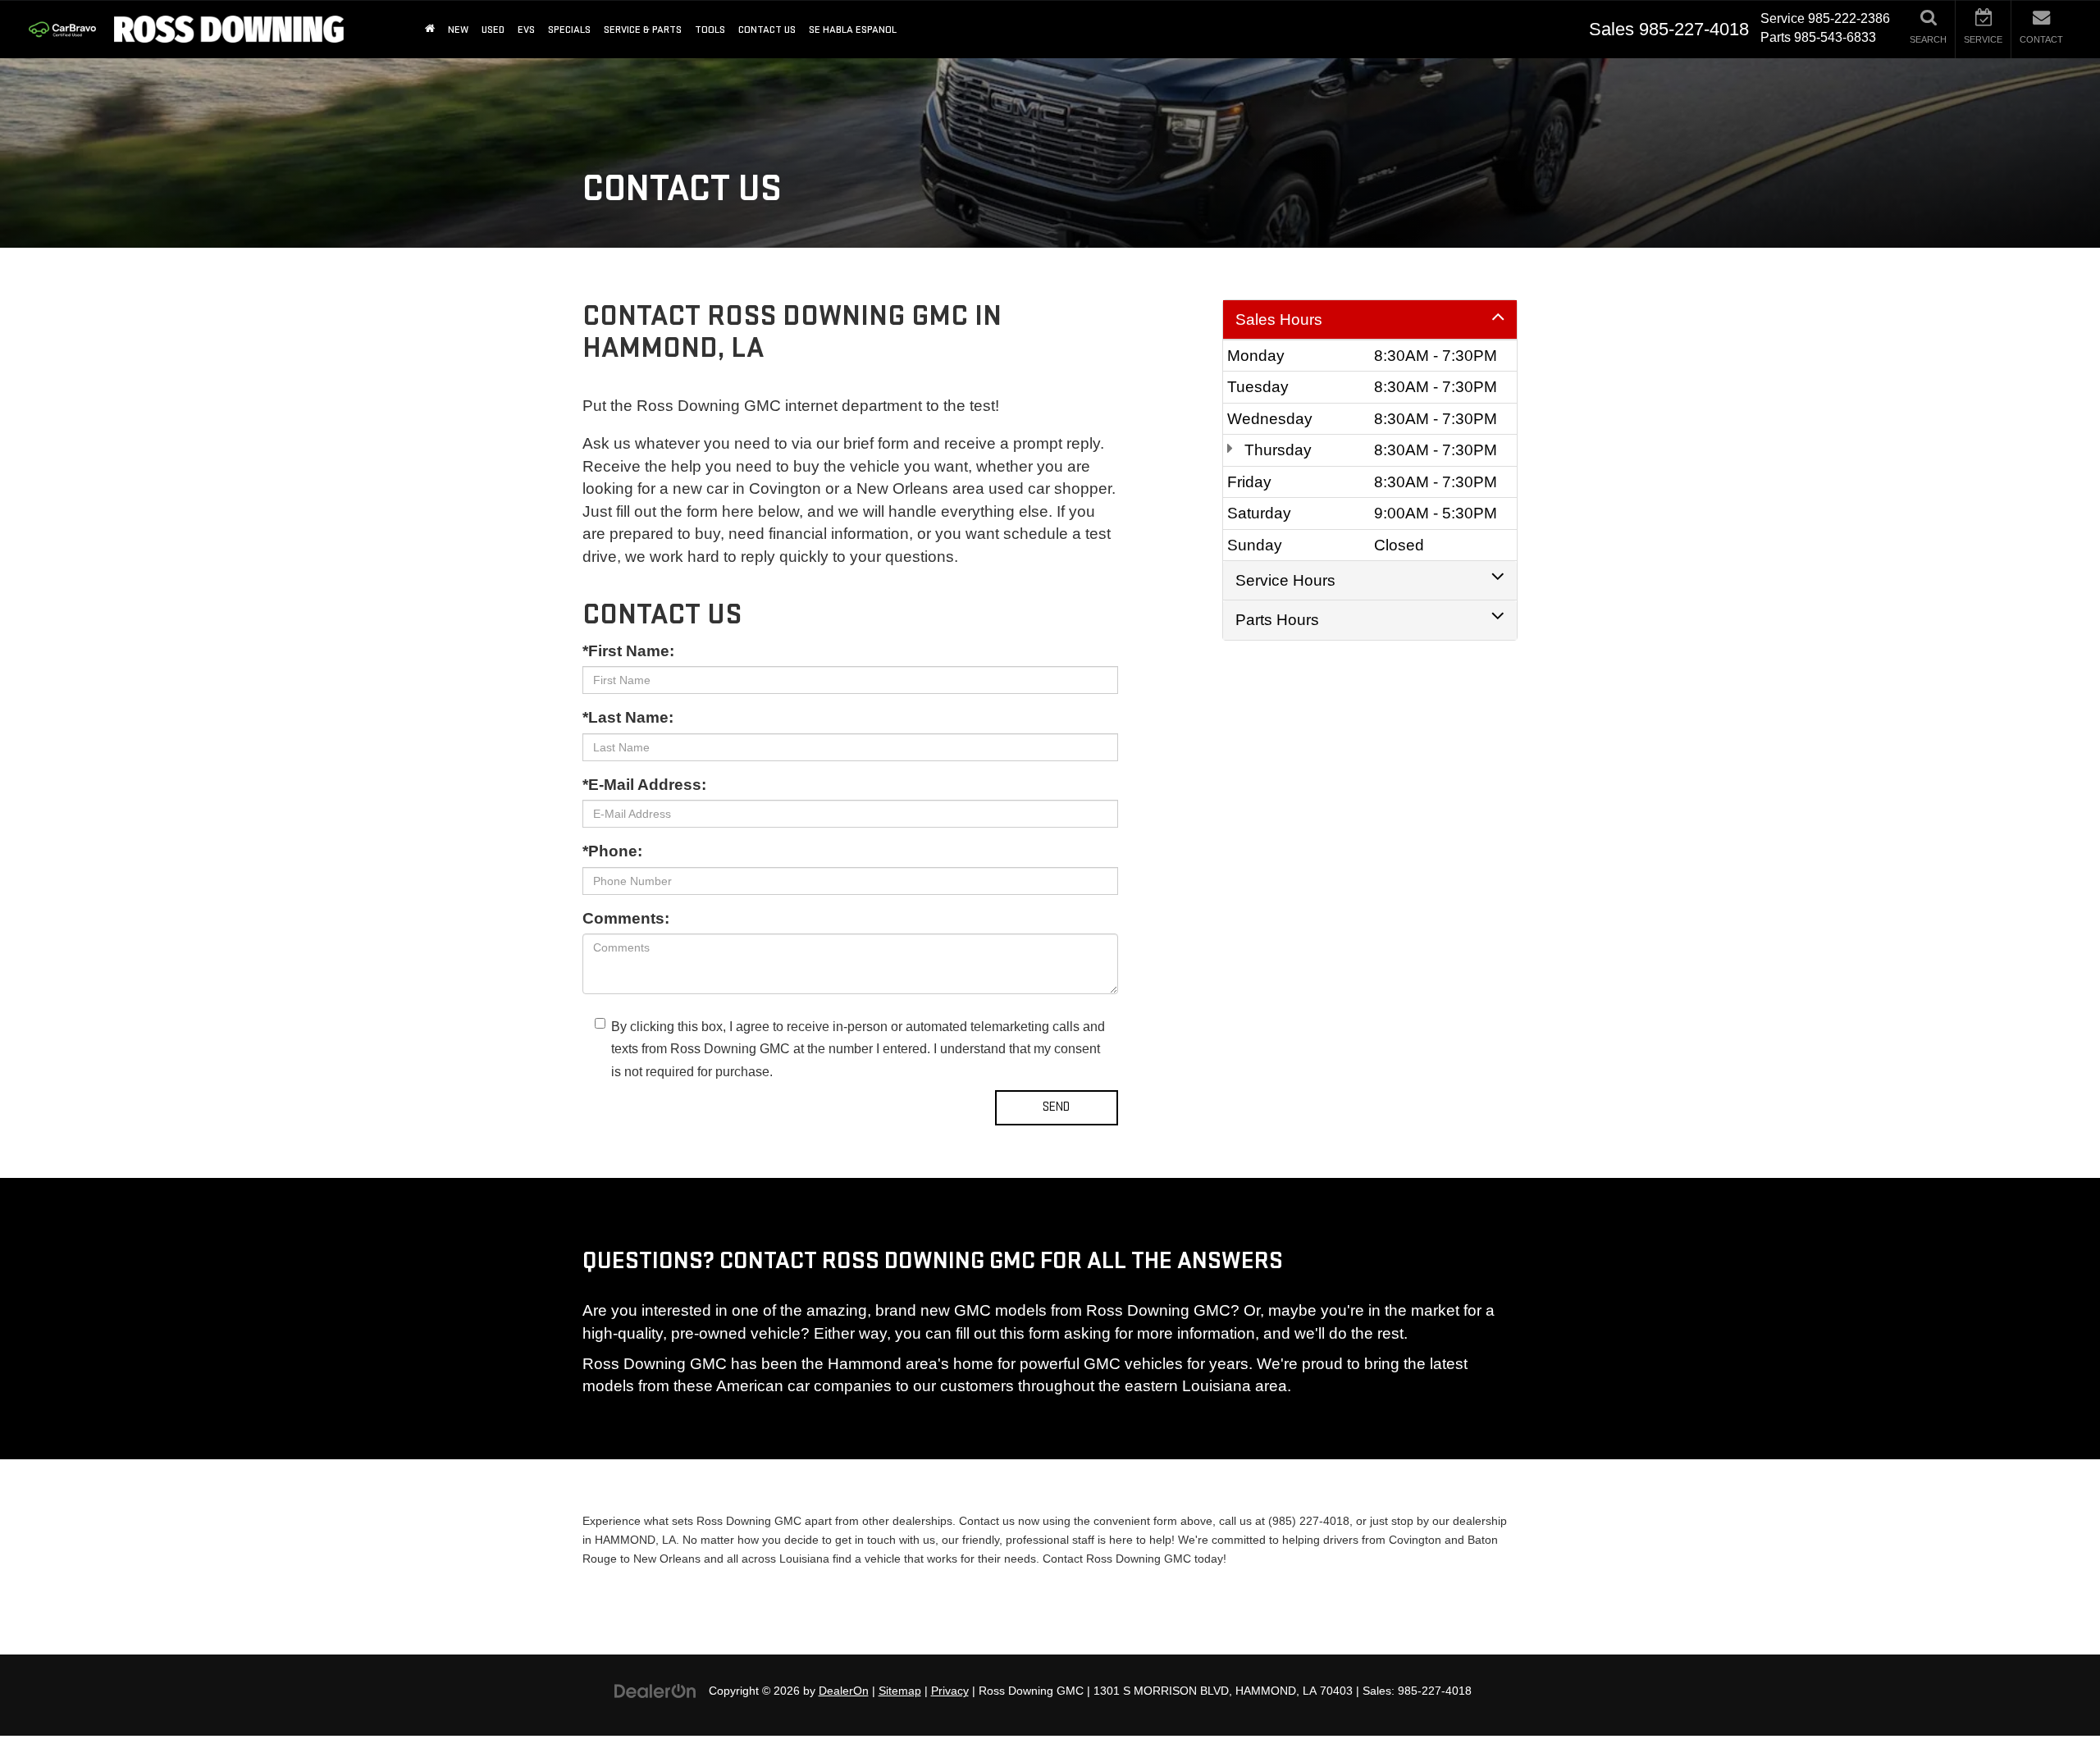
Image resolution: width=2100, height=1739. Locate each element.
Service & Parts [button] (643, 30)
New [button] (458, 30)
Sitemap (900, 1691)
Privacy (950, 1691)
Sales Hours (1279, 320)
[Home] (430, 29)
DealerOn (844, 1691)
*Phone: (612, 851)
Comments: (626, 918)
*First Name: (628, 651)
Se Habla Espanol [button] (853, 30)
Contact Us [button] (767, 30)
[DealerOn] (655, 1690)
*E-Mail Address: (644, 785)
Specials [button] (569, 30)
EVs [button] (526, 30)
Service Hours (1285, 580)
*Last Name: (628, 717)
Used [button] (493, 30)
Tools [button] (710, 30)
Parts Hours (1277, 620)
